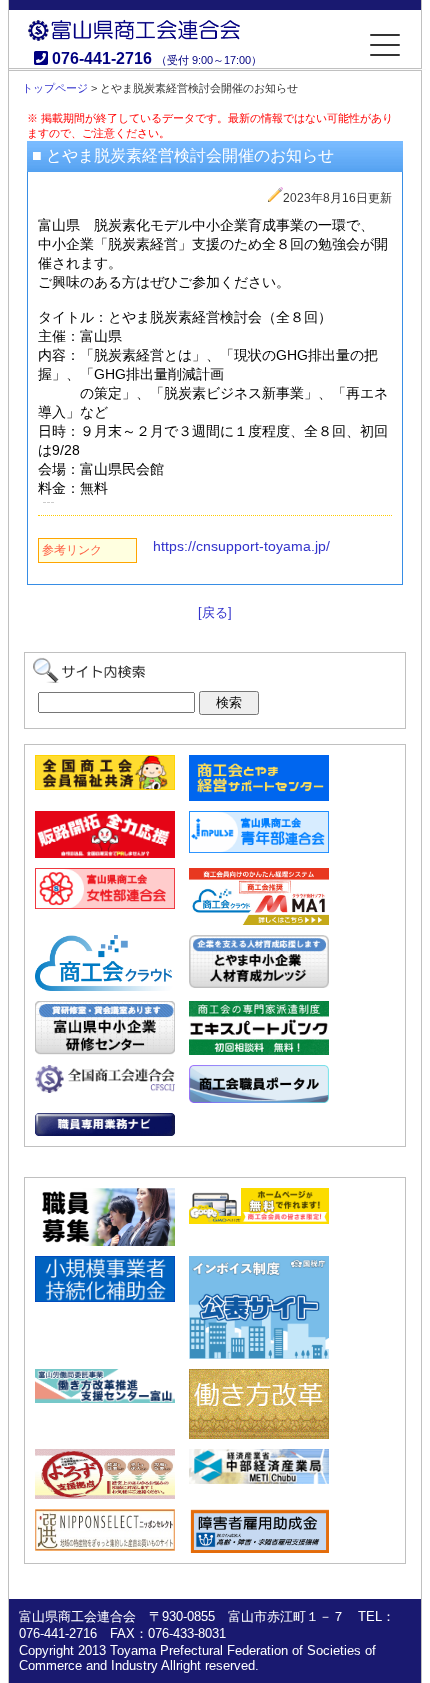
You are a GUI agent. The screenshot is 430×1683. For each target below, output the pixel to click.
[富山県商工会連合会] (215, 45)
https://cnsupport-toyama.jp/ (241, 546)
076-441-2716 (102, 58)
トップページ (55, 88)
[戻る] (215, 612)
